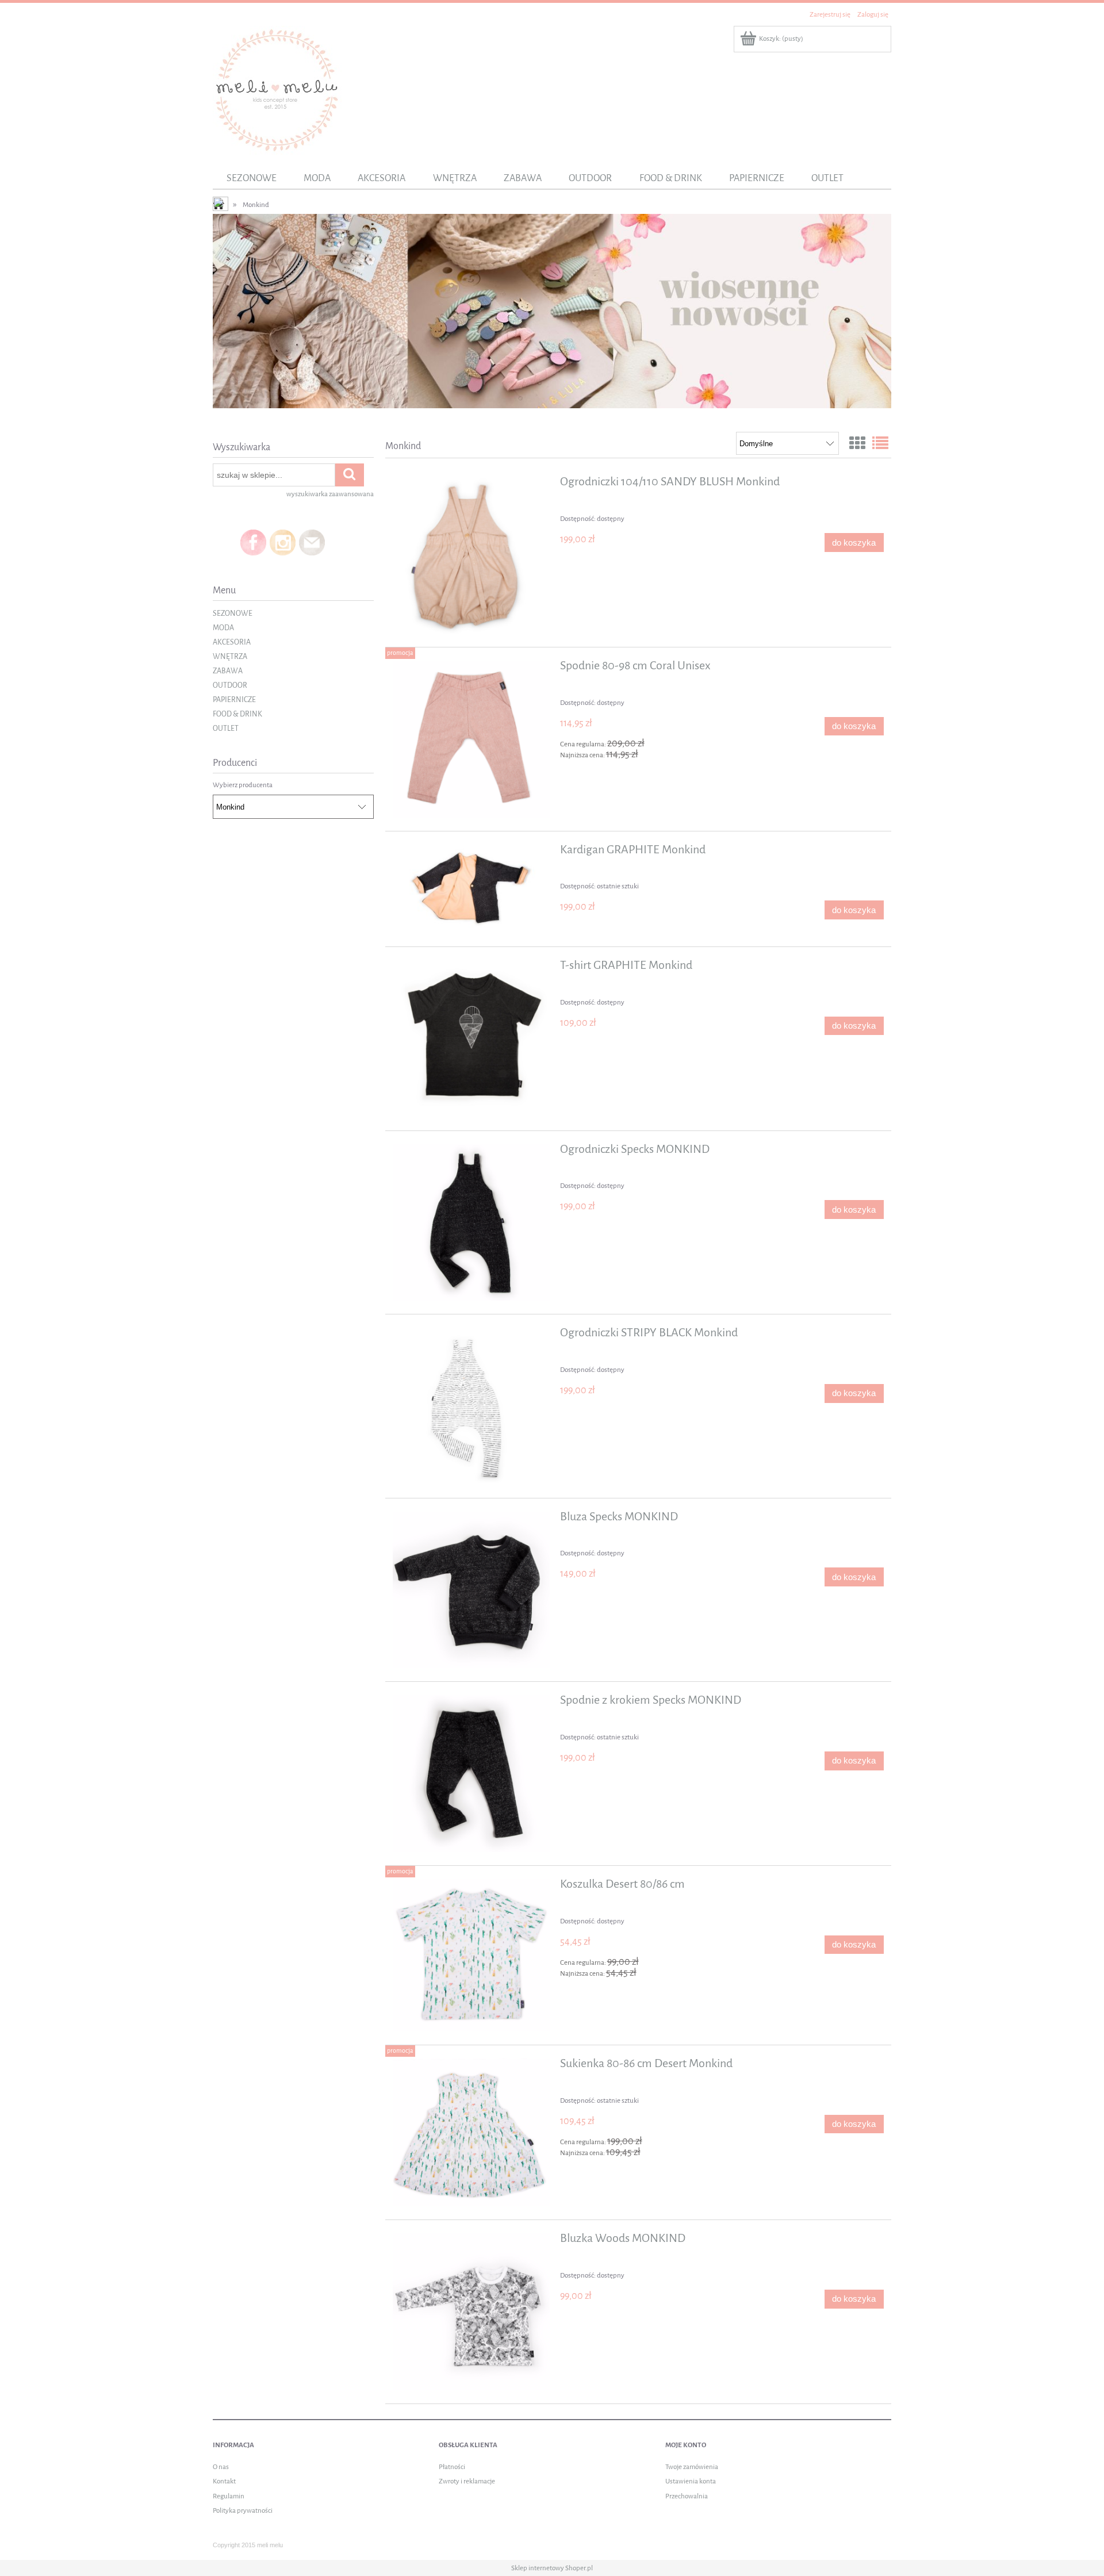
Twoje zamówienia (692, 2467)
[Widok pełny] (880, 444)
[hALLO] (552, 310)
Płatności (452, 2467)
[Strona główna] (277, 89)
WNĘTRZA (230, 656)
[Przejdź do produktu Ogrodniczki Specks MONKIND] (471, 1223)
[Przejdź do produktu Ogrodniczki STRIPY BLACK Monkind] (471, 1406)
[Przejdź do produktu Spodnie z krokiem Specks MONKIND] (471, 1774)
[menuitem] (251, 178)
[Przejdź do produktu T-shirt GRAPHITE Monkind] (471, 1039)
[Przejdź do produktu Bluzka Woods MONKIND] (471, 2312)
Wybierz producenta (243, 785)
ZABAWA (228, 671)
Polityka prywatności (243, 2510)
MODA (223, 628)
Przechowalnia (687, 2496)
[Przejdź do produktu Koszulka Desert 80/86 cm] (471, 1955)
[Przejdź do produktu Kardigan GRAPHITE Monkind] (471, 889)
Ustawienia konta (691, 2481)
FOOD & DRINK (237, 714)
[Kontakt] (312, 542)
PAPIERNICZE (234, 699)
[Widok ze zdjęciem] (857, 444)
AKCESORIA (232, 642)
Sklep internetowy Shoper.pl (552, 2568)
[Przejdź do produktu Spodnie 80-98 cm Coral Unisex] (471, 739)
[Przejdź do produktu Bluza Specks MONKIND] (471, 1590)
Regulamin (229, 2496)
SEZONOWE (233, 613)
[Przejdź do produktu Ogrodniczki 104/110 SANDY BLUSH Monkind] (471, 555)
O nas (221, 2467)
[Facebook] (253, 542)
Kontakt (224, 2481)
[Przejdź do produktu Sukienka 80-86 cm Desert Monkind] (471, 2132)
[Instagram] (283, 542)
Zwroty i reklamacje (467, 2481)
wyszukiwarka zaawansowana (330, 494)
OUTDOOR (230, 685)
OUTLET (226, 728)
